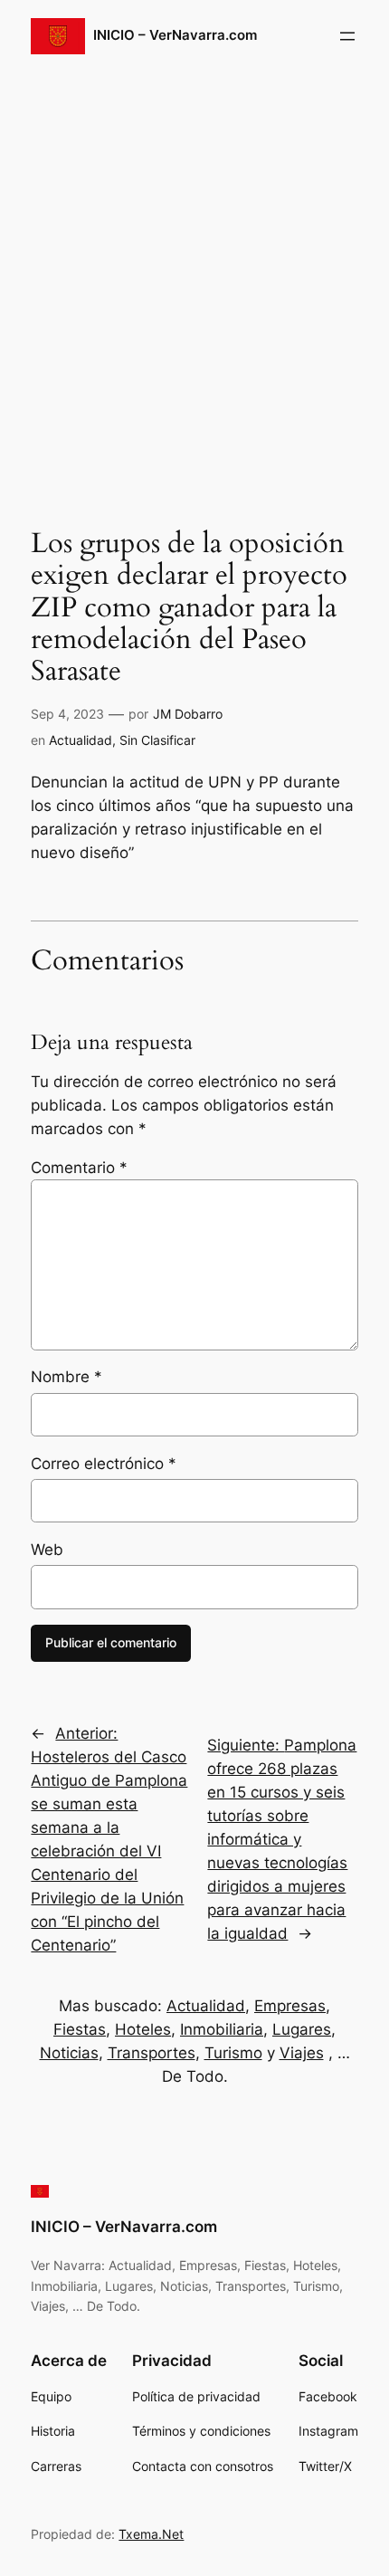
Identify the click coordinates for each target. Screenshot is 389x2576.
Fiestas (80, 2029)
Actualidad (81, 740)
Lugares (302, 2029)
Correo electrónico (104, 1464)
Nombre (66, 1377)
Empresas (290, 2006)
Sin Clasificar (157, 740)
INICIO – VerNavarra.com (175, 35)
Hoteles (143, 2029)
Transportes (152, 2053)
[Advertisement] (194, 284)
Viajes (302, 2053)
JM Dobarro (188, 714)
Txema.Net (151, 2534)
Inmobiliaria (222, 2029)
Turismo (233, 2053)
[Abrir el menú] (347, 36)
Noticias (69, 2053)
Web (47, 1550)
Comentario (79, 1168)
